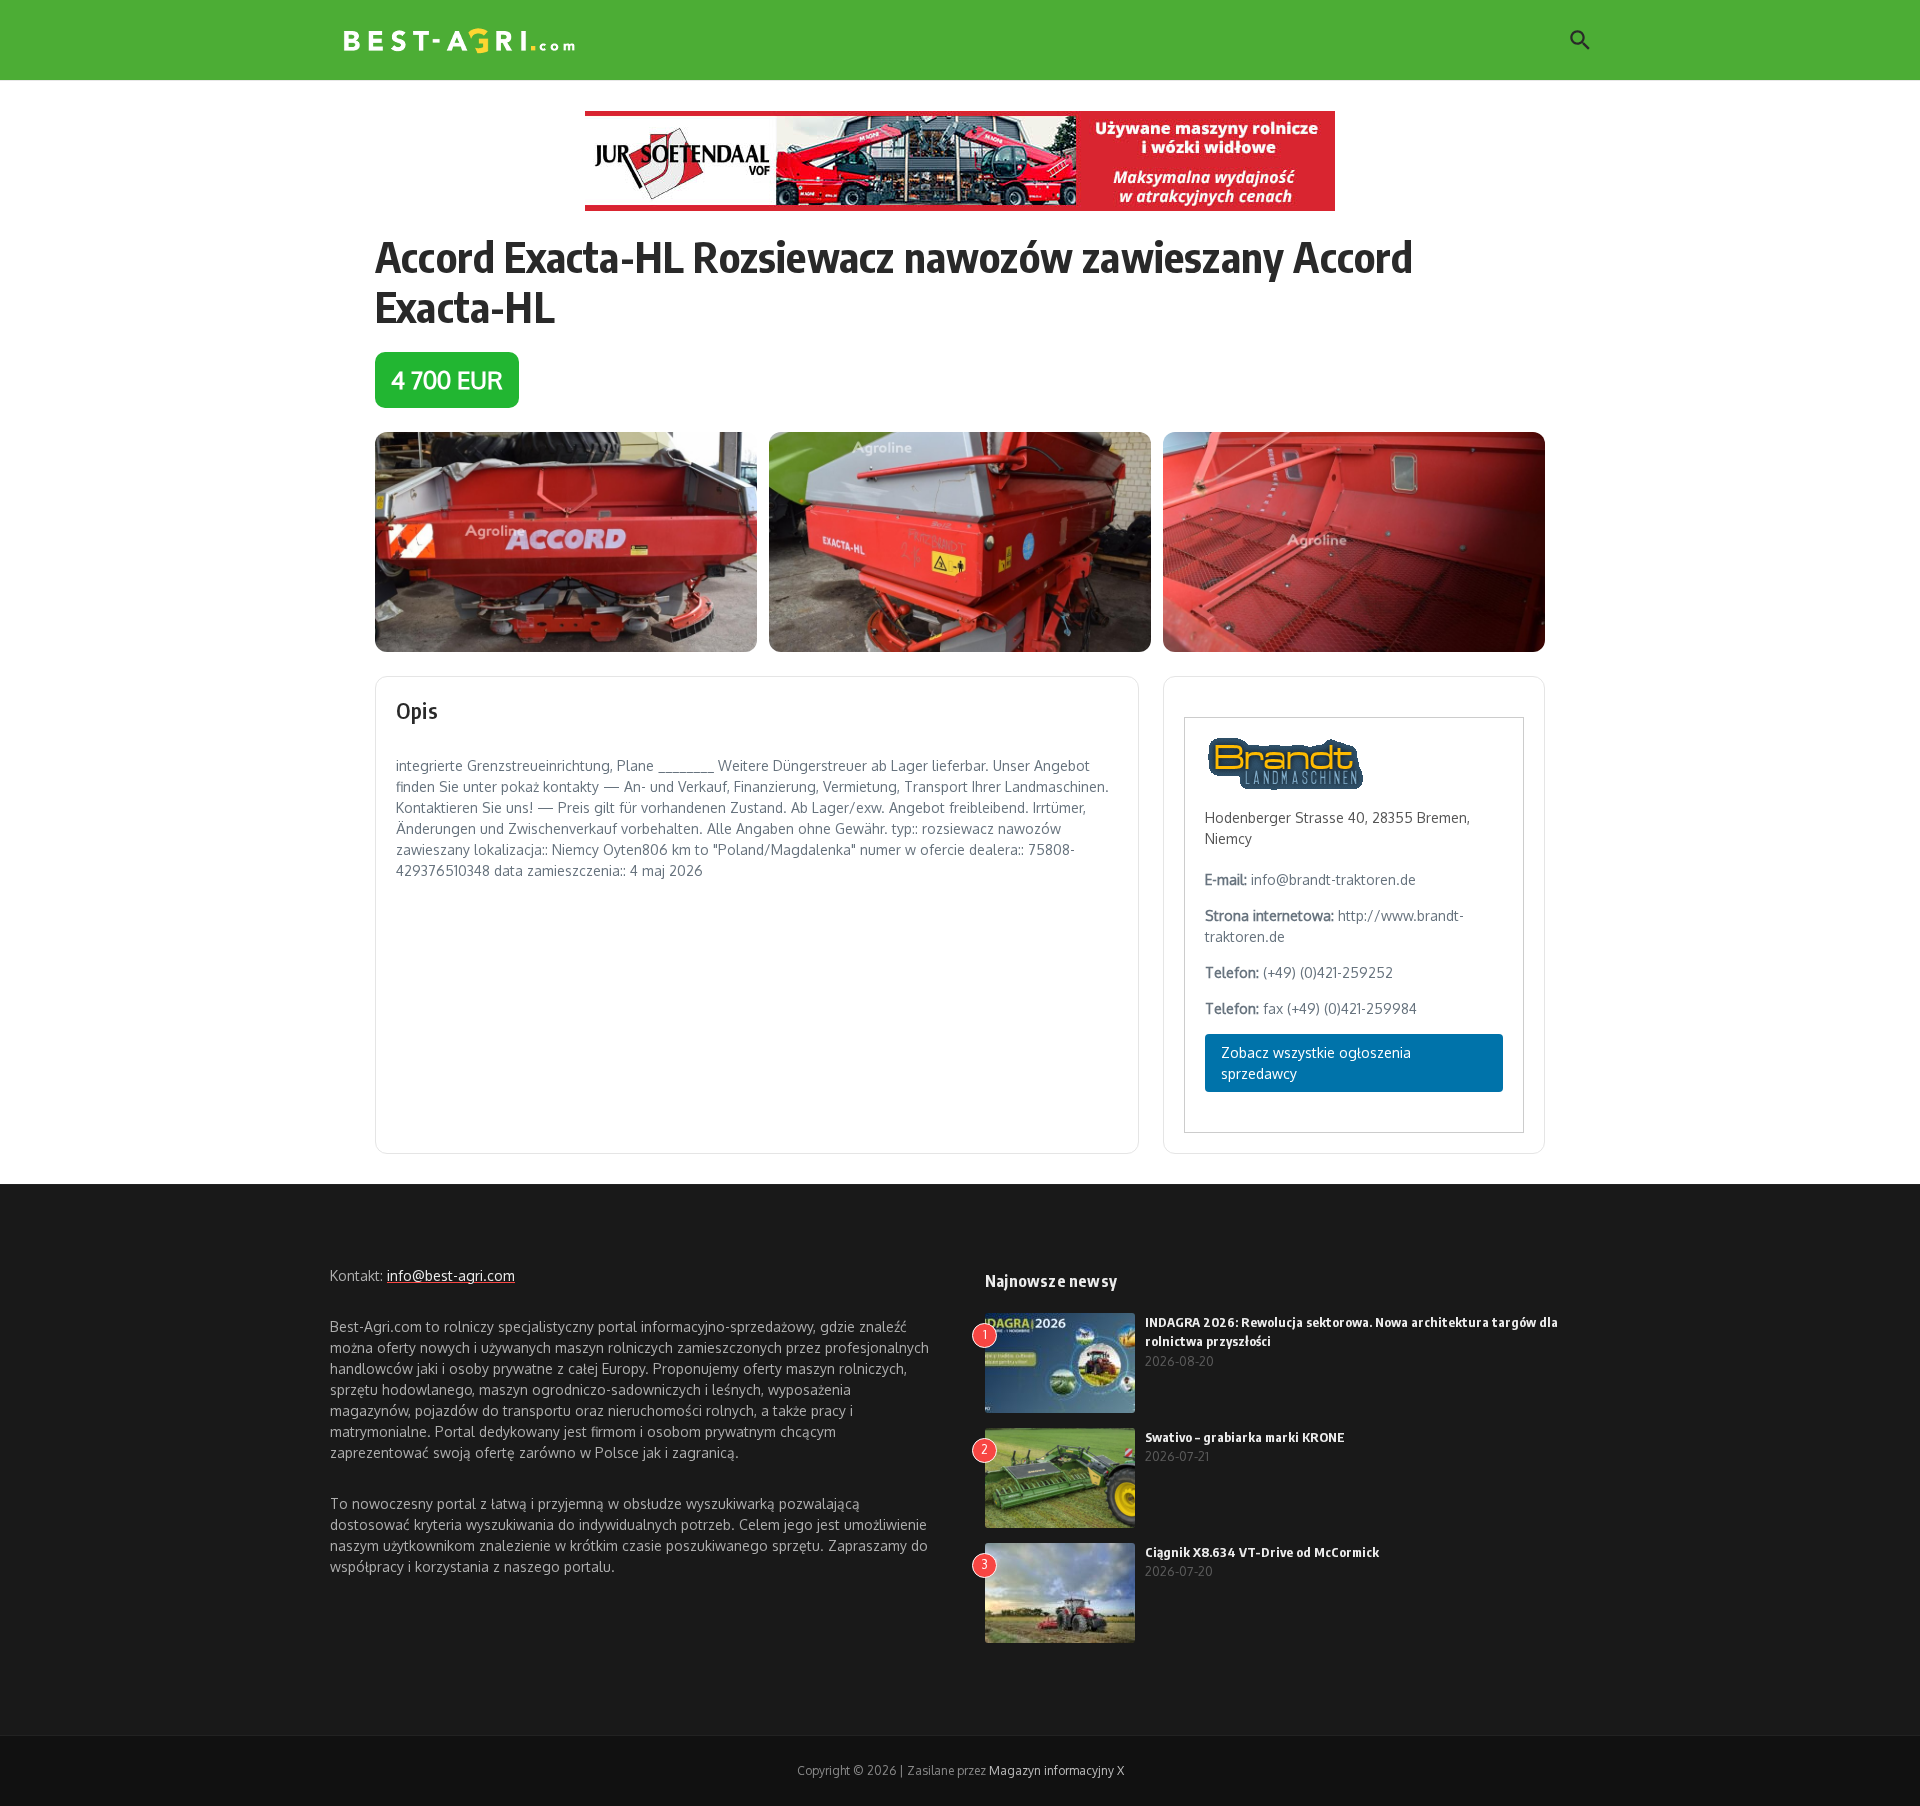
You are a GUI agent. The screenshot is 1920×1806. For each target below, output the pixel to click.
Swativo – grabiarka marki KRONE (1245, 1437)
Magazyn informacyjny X (1056, 1770)
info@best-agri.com (451, 1275)
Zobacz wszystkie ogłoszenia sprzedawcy (1316, 1063)
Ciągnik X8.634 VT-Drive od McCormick (1262, 1552)
